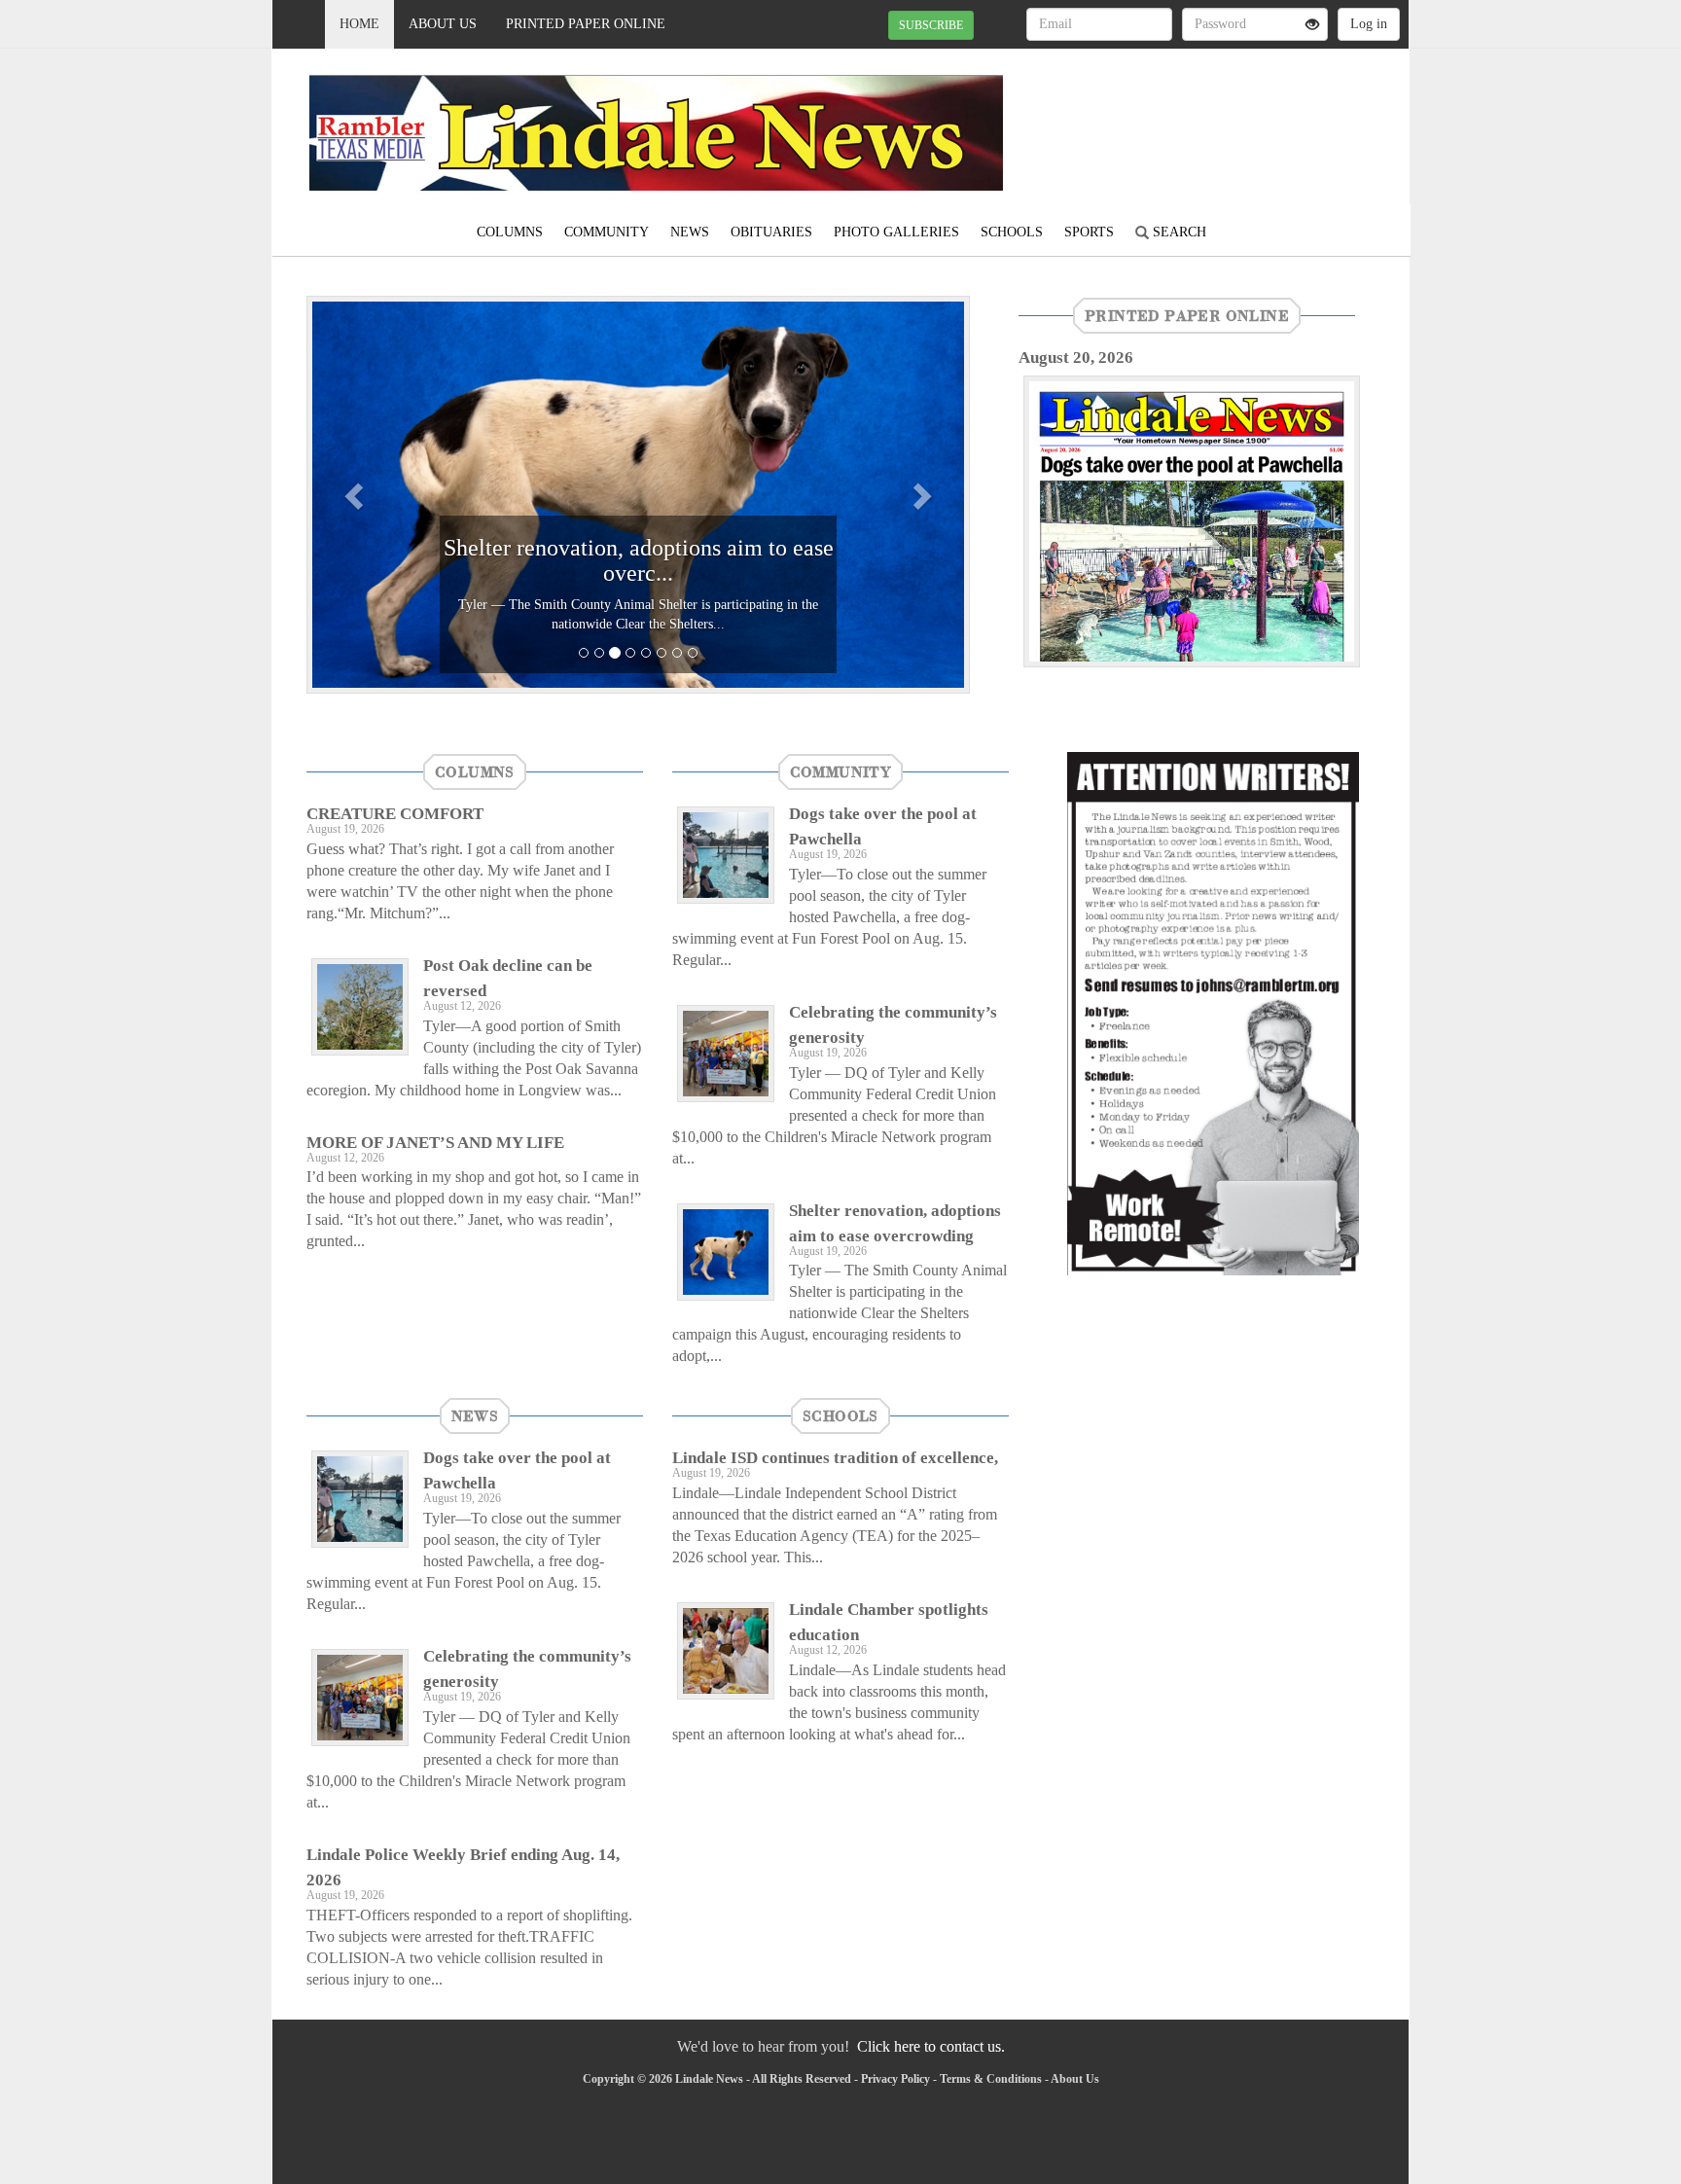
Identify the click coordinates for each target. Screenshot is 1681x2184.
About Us (443, 24)
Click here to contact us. (931, 2046)
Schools (1012, 232)
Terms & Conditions (991, 2079)
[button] (356, 495)
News (690, 232)
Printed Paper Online (586, 24)
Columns (510, 232)
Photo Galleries (896, 232)
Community (607, 232)
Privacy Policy (895, 2079)
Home (359, 24)
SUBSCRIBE (931, 25)
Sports (1089, 232)
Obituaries (771, 232)
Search (1178, 232)
